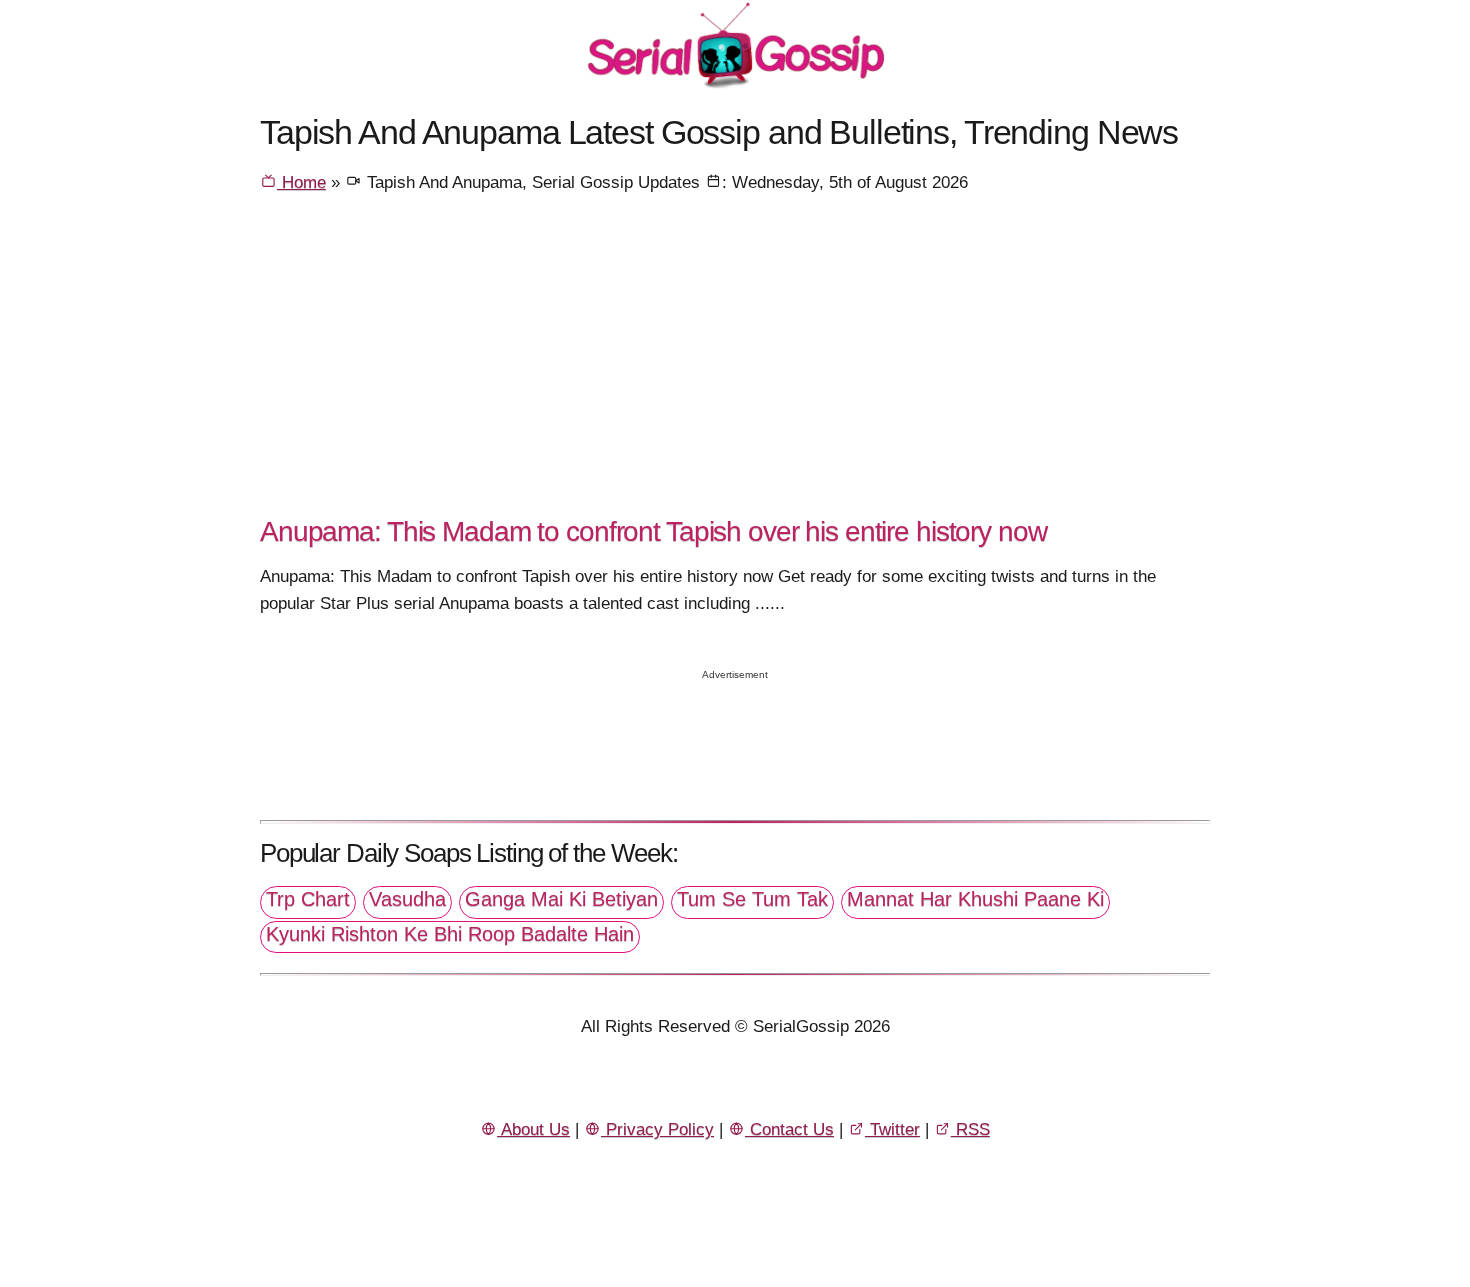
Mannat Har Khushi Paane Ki (975, 899)
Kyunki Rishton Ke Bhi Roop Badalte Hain (450, 934)
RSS (970, 1129)
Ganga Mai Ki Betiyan (561, 899)
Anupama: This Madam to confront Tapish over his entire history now (653, 531)
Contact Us (789, 1129)
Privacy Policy (657, 1129)
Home (301, 182)
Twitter (892, 1129)
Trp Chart (308, 899)
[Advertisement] (735, 361)
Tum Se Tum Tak (752, 899)
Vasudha (407, 899)
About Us (533, 1129)
